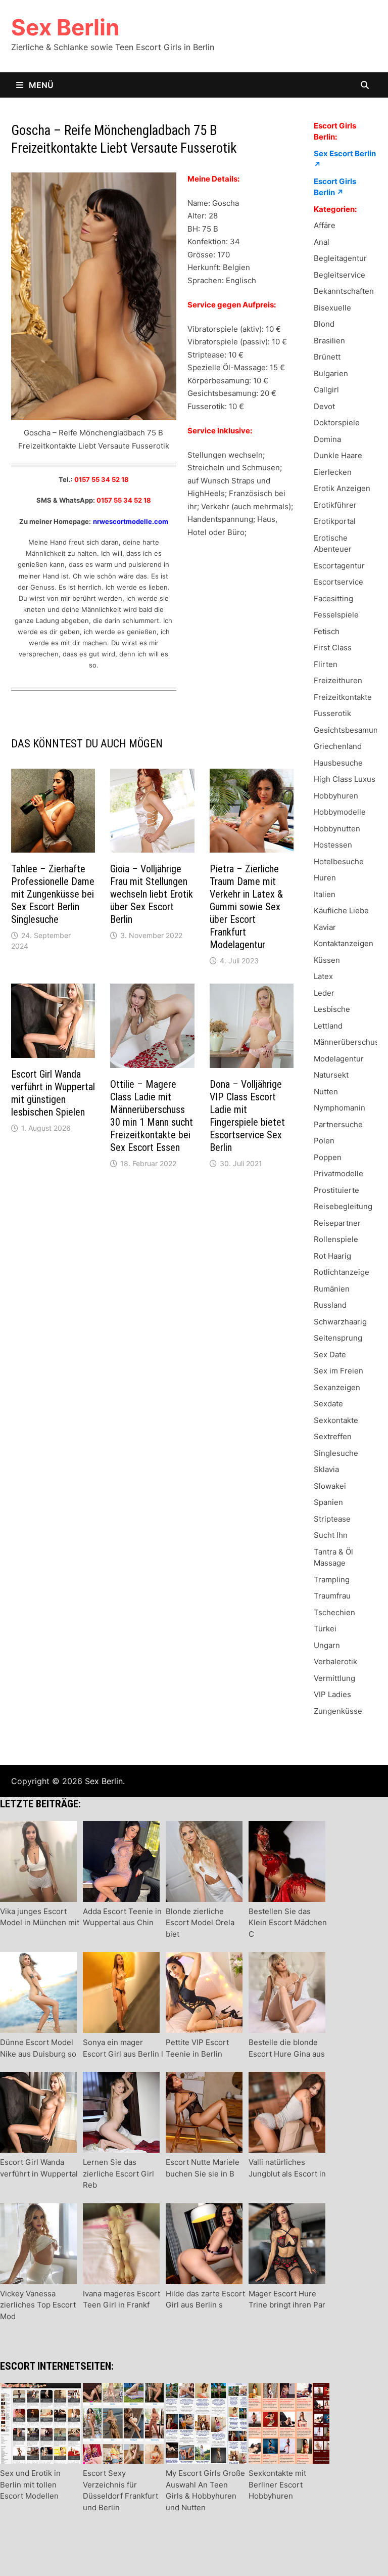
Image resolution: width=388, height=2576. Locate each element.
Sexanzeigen (337, 1387)
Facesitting (333, 598)
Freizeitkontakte (343, 697)
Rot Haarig (332, 1256)
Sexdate (328, 1404)
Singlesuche (336, 1453)
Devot (324, 406)
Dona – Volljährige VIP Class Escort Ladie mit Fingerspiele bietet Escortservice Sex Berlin (247, 1116)
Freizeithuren (338, 680)
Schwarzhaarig (340, 1322)
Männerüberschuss (348, 1042)
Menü (40, 85)
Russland (330, 1305)
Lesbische (332, 1009)
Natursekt (331, 1075)
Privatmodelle (338, 1173)
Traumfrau (332, 1596)
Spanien (328, 1502)
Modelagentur (339, 1059)
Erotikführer (335, 505)
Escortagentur (339, 566)
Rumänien (332, 1289)
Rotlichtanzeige (342, 1272)
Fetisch (327, 631)
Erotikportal (335, 521)
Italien (325, 894)
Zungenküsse (338, 1711)
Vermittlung (334, 1678)
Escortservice (338, 582)
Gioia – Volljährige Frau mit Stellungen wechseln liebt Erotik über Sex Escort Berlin (152, 894)
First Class (333, 648)
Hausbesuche (338, 763)
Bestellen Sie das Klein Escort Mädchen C (288, 1923)
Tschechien (334, 1612)
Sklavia (326, 1469)
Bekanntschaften (344, 291)
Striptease (332, 1519)
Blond (324, 324)
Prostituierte (336, 1190)
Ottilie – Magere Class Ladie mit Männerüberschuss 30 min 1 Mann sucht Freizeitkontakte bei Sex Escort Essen (152, 1116)
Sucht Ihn (331, 1535)
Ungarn (327, 1645)
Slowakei (330, 1486)
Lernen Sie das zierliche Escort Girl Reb (118, 2173)
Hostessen (333, 845)
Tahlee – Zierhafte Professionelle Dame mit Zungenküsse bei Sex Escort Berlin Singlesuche (53, 894)
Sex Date (330, 1354)
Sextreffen (333, 1436)
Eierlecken (333, 472)
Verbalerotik (335, 1661)
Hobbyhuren (336, 796)
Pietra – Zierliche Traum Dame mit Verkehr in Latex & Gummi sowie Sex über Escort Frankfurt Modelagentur (246, 907)
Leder (324, 993)
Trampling (332, 1580)
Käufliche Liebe (341, 911)
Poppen (328, 1157)
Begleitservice (339, 275)
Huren (325, 878)
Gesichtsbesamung (348, 730)
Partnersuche (338, 1124)
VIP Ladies (332, 1694)
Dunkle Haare (338, 455)
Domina (327, 439)
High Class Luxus (345, 779)
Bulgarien (331, 373)
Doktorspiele (337, 423)
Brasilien (329, 341)
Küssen (327, 960)
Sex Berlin (65, 27)
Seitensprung (338, 1338)
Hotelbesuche (339, 861)
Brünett (327, 357)
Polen (324, 1141)
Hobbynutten (337, 829)
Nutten (326, 1092)
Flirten (326, 664)
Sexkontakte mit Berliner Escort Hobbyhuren (277, 2484)
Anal (322, 242)
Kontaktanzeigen (344, 943)
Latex (323, 976)
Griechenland (338, 746)
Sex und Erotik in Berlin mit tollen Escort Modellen (30, 2484)
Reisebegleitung (343, 1206)
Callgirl (326, 390)
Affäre (325, 225)
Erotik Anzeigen (342, 488)
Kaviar (325, 927)
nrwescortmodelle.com (131, 521)
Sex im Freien (338, 1371)
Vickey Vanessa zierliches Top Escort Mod (38, 2305)
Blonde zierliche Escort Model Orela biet (200, 1923)
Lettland (328, 1026)
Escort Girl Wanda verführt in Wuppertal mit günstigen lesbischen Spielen (53, 1093)
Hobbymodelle (340, 812)
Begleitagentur (340, 258)
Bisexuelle (332, 308)
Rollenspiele (336, 1239)
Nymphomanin (339, 1108)
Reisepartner (337, 1223)
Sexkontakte (336, 1420)
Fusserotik (332, 713)
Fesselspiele (336, 615)
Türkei (325, 1629)
